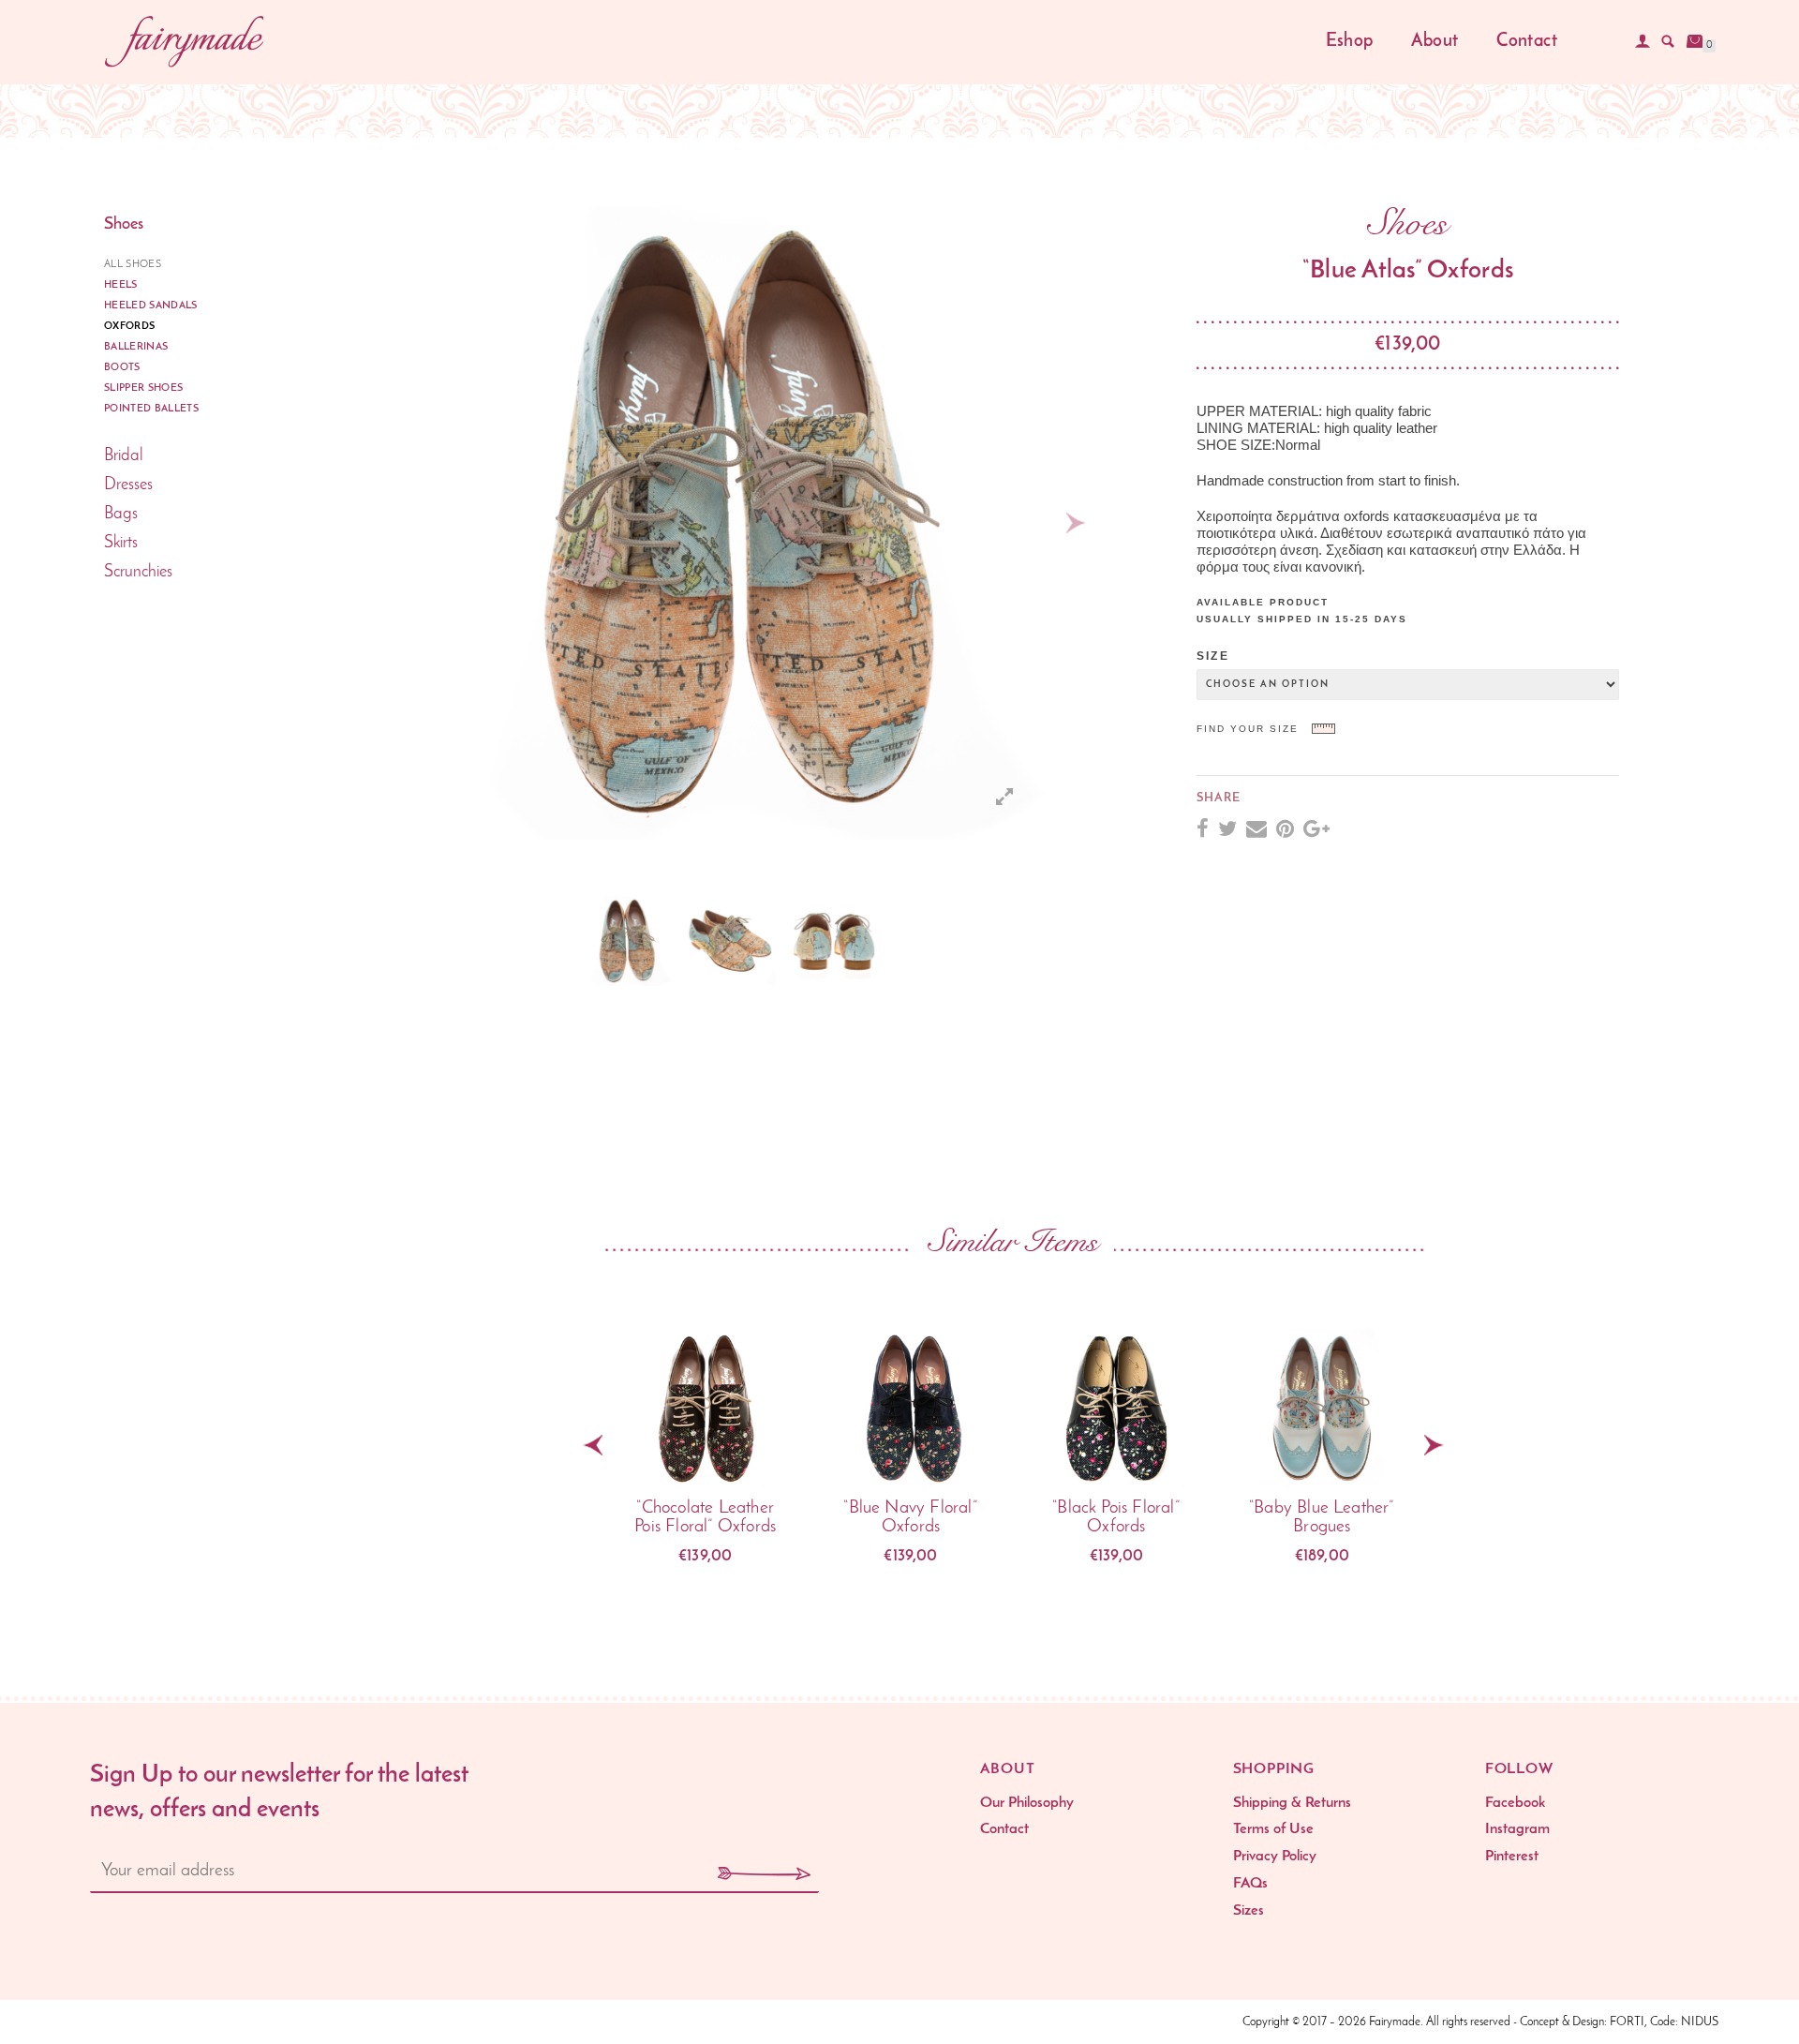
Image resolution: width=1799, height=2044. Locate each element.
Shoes (124, 225)
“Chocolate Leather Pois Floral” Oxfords (705, 1518)
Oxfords (129, 327)
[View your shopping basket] (1695, 41)
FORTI (1627, 2022)
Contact (1527, 42)
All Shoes (133, 265)
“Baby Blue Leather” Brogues (1322, 1518)
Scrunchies (138, 573)
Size (1213, 656)
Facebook (1515, 1803)
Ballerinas (136, 347)
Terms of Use (1273, 1829)
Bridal (124, 456)
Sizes (1249, 1911)
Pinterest (1512, 1857)
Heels (121, 285)
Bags (121, 515)
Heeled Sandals (151, 306)
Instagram (1517, 1829)
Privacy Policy (1275, 1857)
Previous (553, 941)
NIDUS (1700, 2022)
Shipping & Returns (1292, 1803)
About (1435, 42)
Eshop (1350, 42)
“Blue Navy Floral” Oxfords (910, 1518)
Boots (122, 368)
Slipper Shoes (143, 388)
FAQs (1250, 1884)
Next (1076, 523)
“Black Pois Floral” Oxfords (1116, 1518)
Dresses (128, 485)
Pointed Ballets (151, 409)
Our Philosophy (1027, 1803)
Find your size (1248, 729)
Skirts (121, 544)
